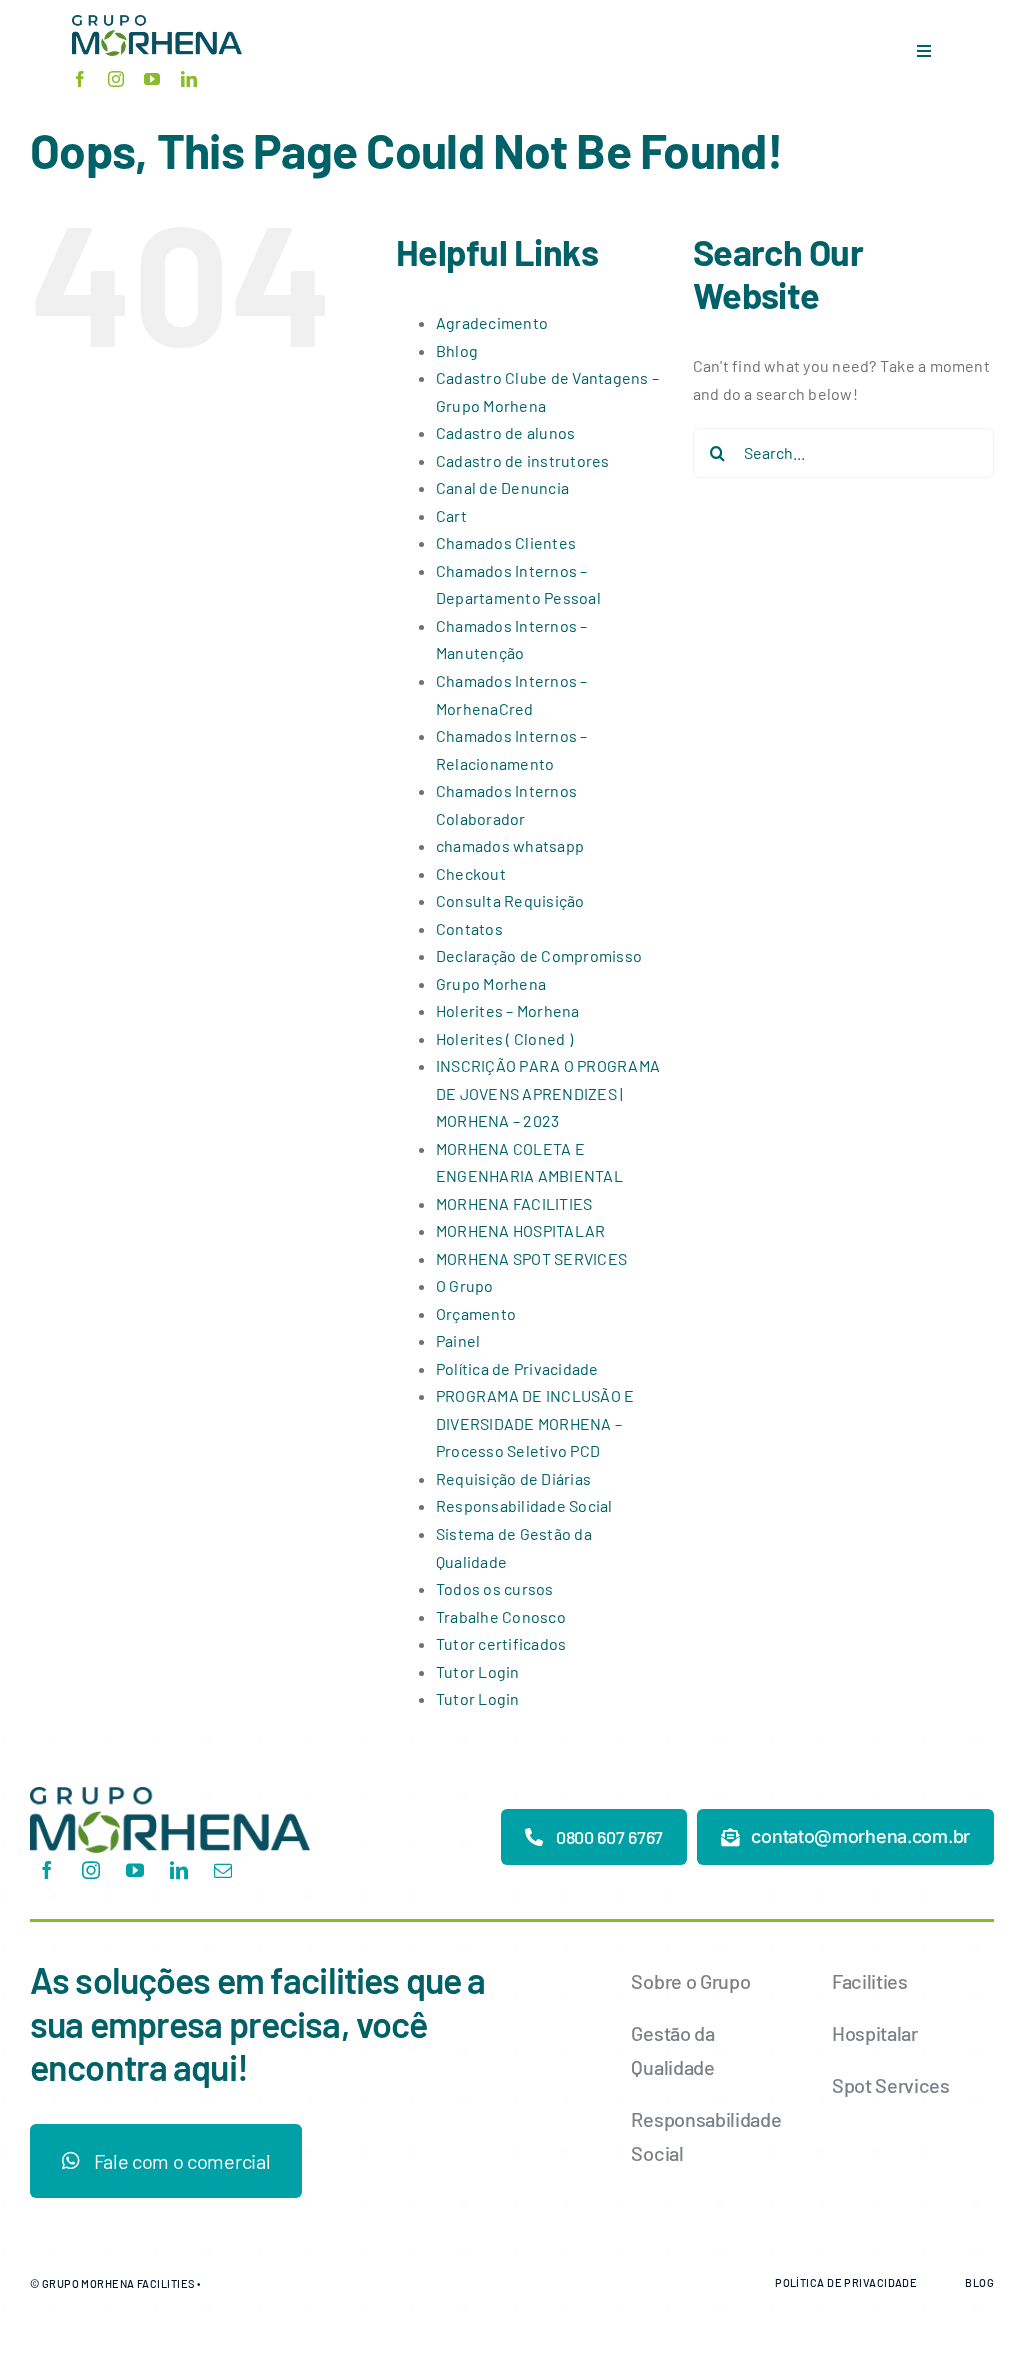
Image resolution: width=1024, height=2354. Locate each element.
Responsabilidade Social (524, 1505)
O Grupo (465, 1285)
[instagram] (116, 79)
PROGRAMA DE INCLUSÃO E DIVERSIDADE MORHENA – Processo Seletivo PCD (535, 1423)
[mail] (223, 1870)
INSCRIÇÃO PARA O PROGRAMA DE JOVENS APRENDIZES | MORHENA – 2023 (548, 1093)
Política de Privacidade (517, 1368)
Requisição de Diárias (513, 1478)
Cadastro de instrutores (523, 460)
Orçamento (476, 1313)
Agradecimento (492, 322)
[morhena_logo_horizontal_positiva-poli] (170, 1794)
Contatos (469, 928)
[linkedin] (189, 79)
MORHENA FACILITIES (514, 1203)
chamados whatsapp (510, 845)
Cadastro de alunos (505, 432)
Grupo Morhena (491, 983)
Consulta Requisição (510, 900)
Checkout (471, 873)
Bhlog (457, 350)
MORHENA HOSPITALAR (520, 1230)
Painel (458, 1340)
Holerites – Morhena (508, 1010)
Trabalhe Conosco (501, 1616)
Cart (451, 515)
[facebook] (80, 79)
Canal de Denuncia (502, 487)
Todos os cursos (495, 1588)
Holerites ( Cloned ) (504, 1038)
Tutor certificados (501, 1643)
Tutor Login (478, 1671)
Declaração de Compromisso (539, 955)
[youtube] (152, 79)
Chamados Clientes (506, 542)
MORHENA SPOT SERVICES (531, 1258)
